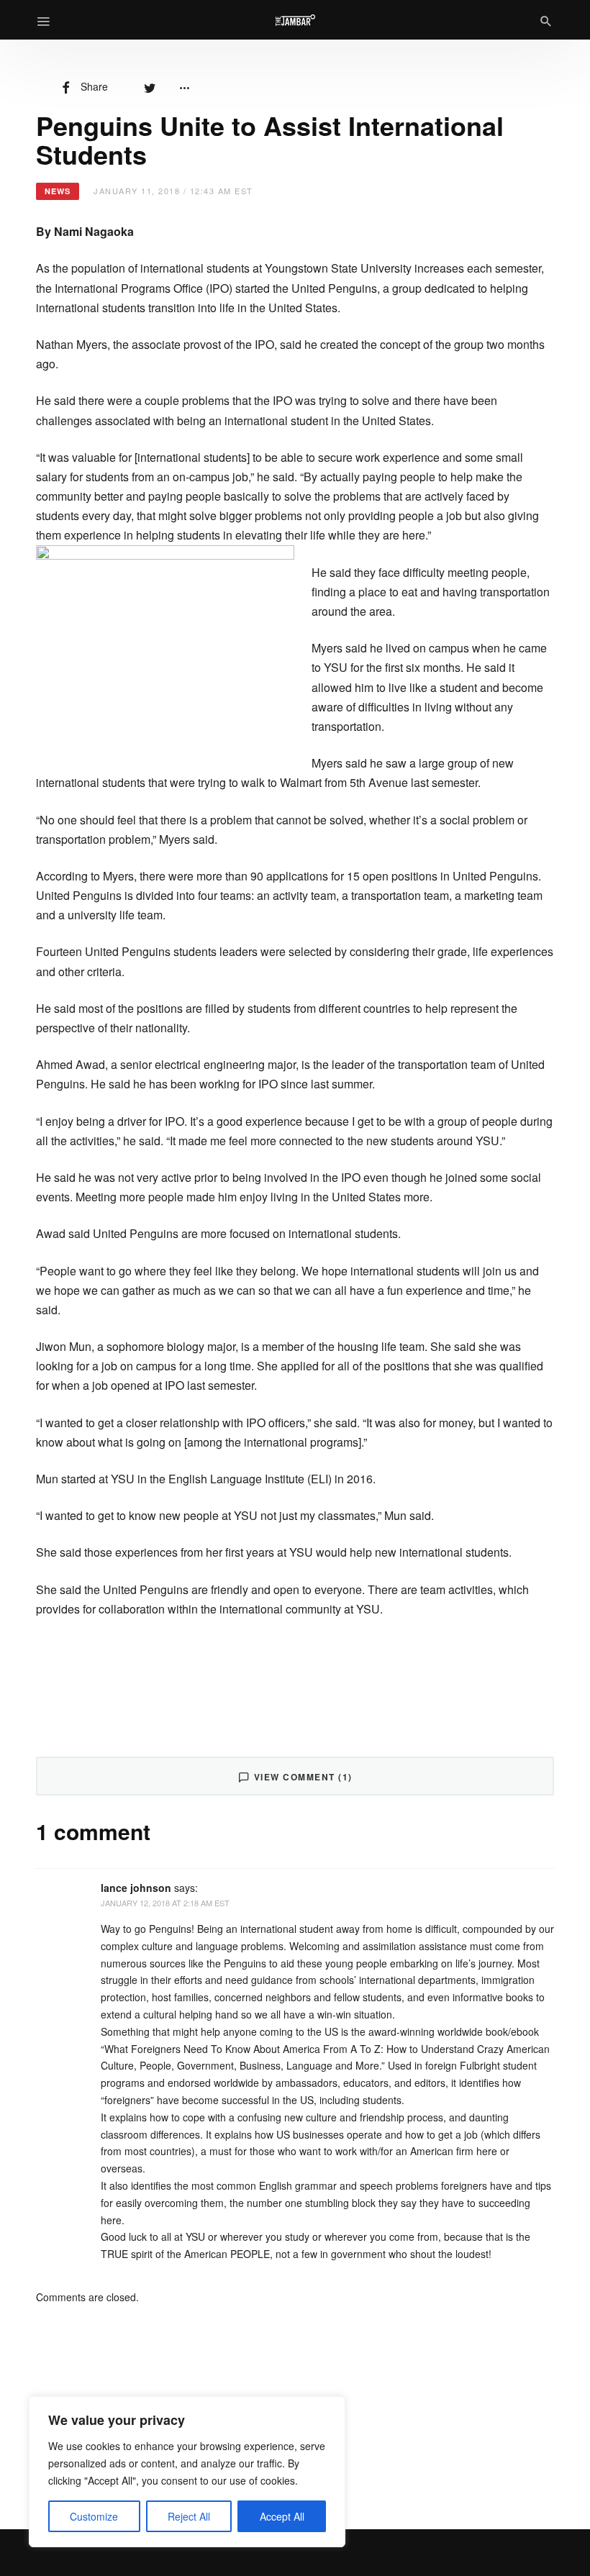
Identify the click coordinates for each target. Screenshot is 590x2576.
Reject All (189, 2516)
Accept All (282, 2516)
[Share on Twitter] (150, 86)
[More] (184, 86)
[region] (187, 2472)
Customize (94, 2516)
